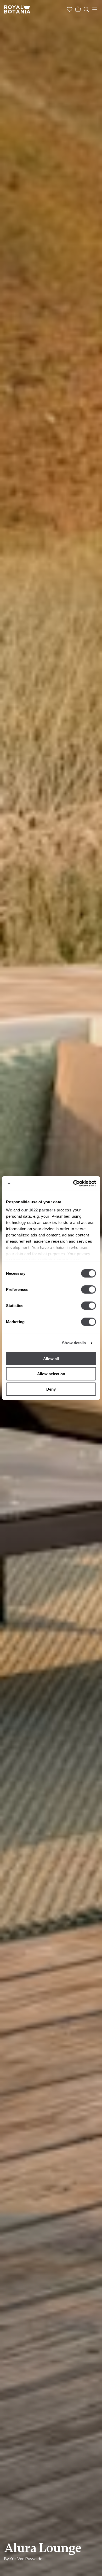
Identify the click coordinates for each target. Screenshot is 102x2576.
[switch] (89, 1289)
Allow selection (51, 1374)
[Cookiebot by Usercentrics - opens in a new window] (73, 1184)
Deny (51, 1389)
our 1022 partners (38, 1210)
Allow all (51, 1358)
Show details (74, 1343)
